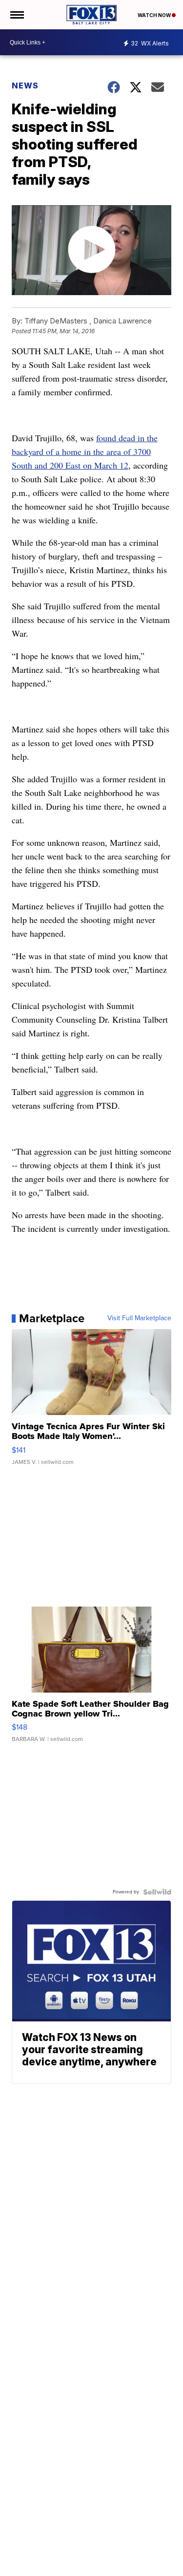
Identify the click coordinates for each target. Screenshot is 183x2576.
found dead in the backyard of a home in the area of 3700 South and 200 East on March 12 (85, 451)
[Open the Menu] (16, 15)
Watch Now (155, 15)
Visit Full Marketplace (139, 1318)
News (25, 86)
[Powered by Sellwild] (157, 1892)
